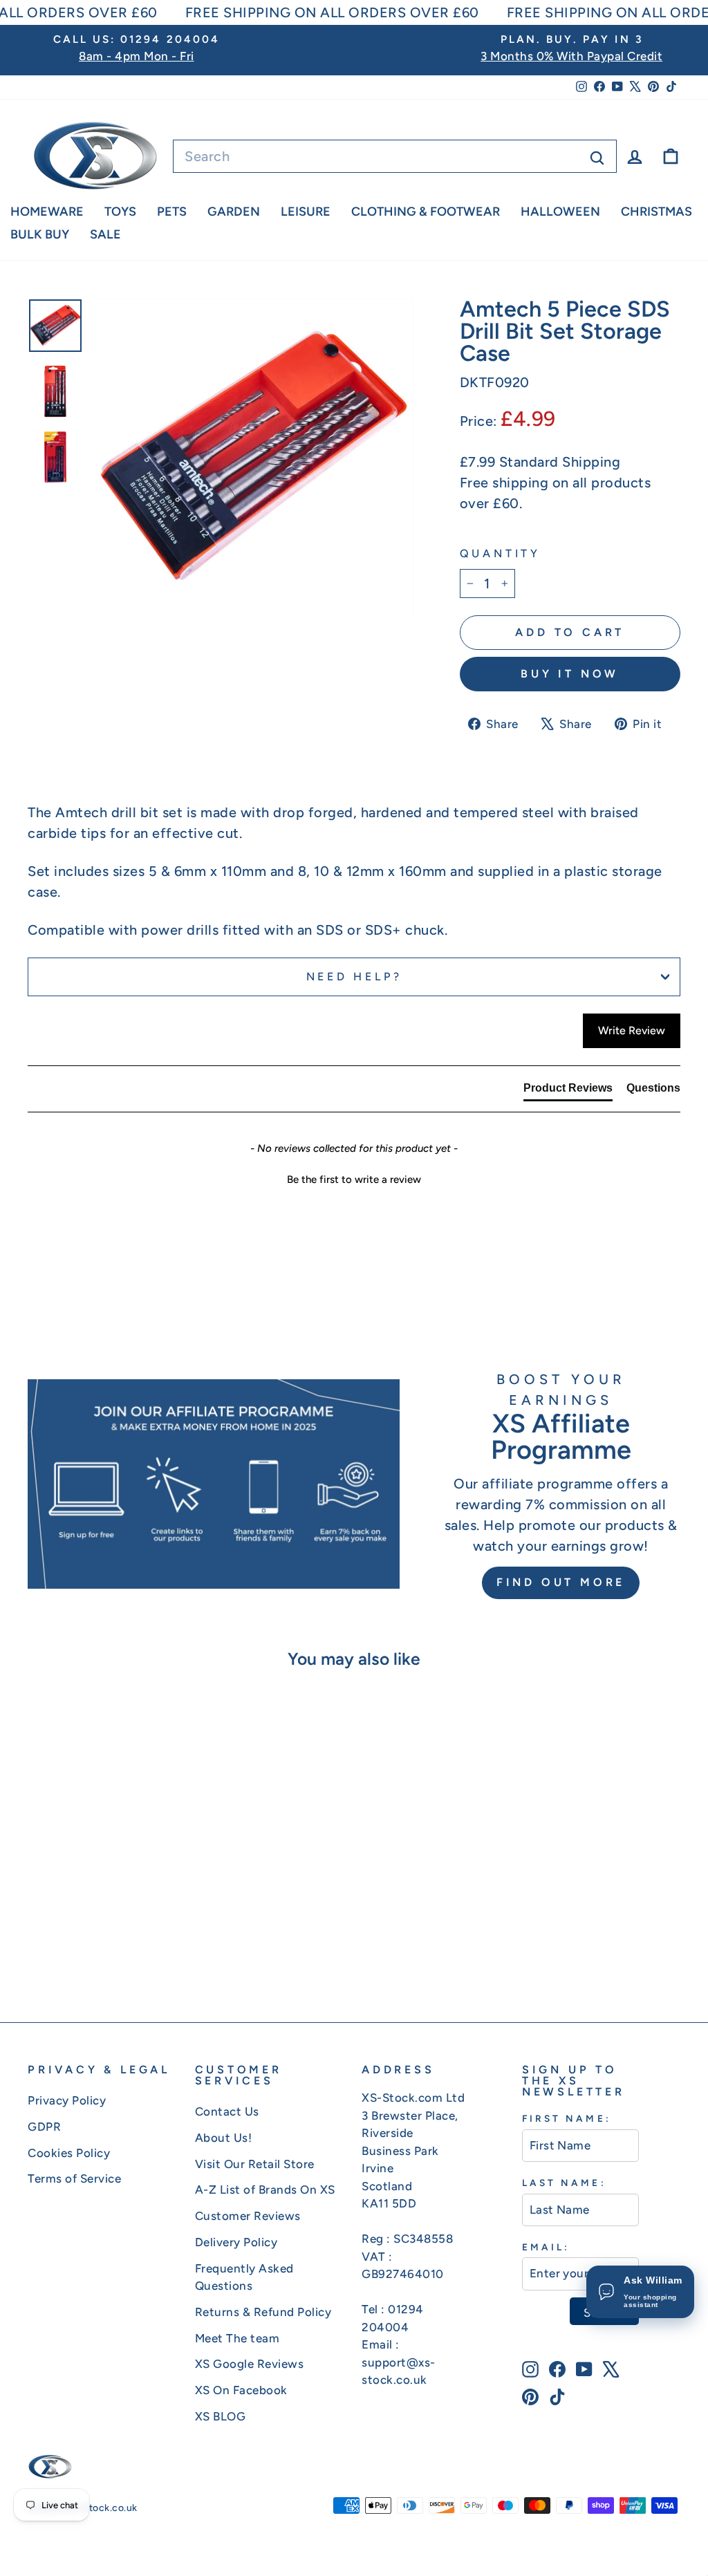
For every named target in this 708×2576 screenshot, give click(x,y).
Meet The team (237, 2338)
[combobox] (395, 156)
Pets (172, 212)
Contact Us (227, 2111)
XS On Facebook (241, 2390)
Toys (120, 212)
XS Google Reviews (250, 2364)
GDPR (44, 2127)
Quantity (500, 553)
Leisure (306, 212)
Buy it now (570, 674)
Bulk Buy (40, 234)
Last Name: (564, 2183)
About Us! (224, 2138)
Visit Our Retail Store (255, 2164)
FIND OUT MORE (561, 1582)
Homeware (47, 212)
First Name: (567, 2118)
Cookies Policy (69, 2153)
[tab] (568, 1091)
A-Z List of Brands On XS (265, 2190)
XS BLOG (221, 2416)
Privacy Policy (67, 2100)
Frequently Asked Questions (244, 2277)
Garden (234, 212)
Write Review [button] (632, 1030)
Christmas (656, 212)
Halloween (560, 212)
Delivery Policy (236, 2242)
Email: (546, 2247)
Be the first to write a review (354, 1179)
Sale (105, 234)
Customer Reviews (248, 2216)
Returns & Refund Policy (263, 2312)
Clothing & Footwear (426, 212)
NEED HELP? (354, 977)
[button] (354, 1178)
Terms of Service (74, 2178)
